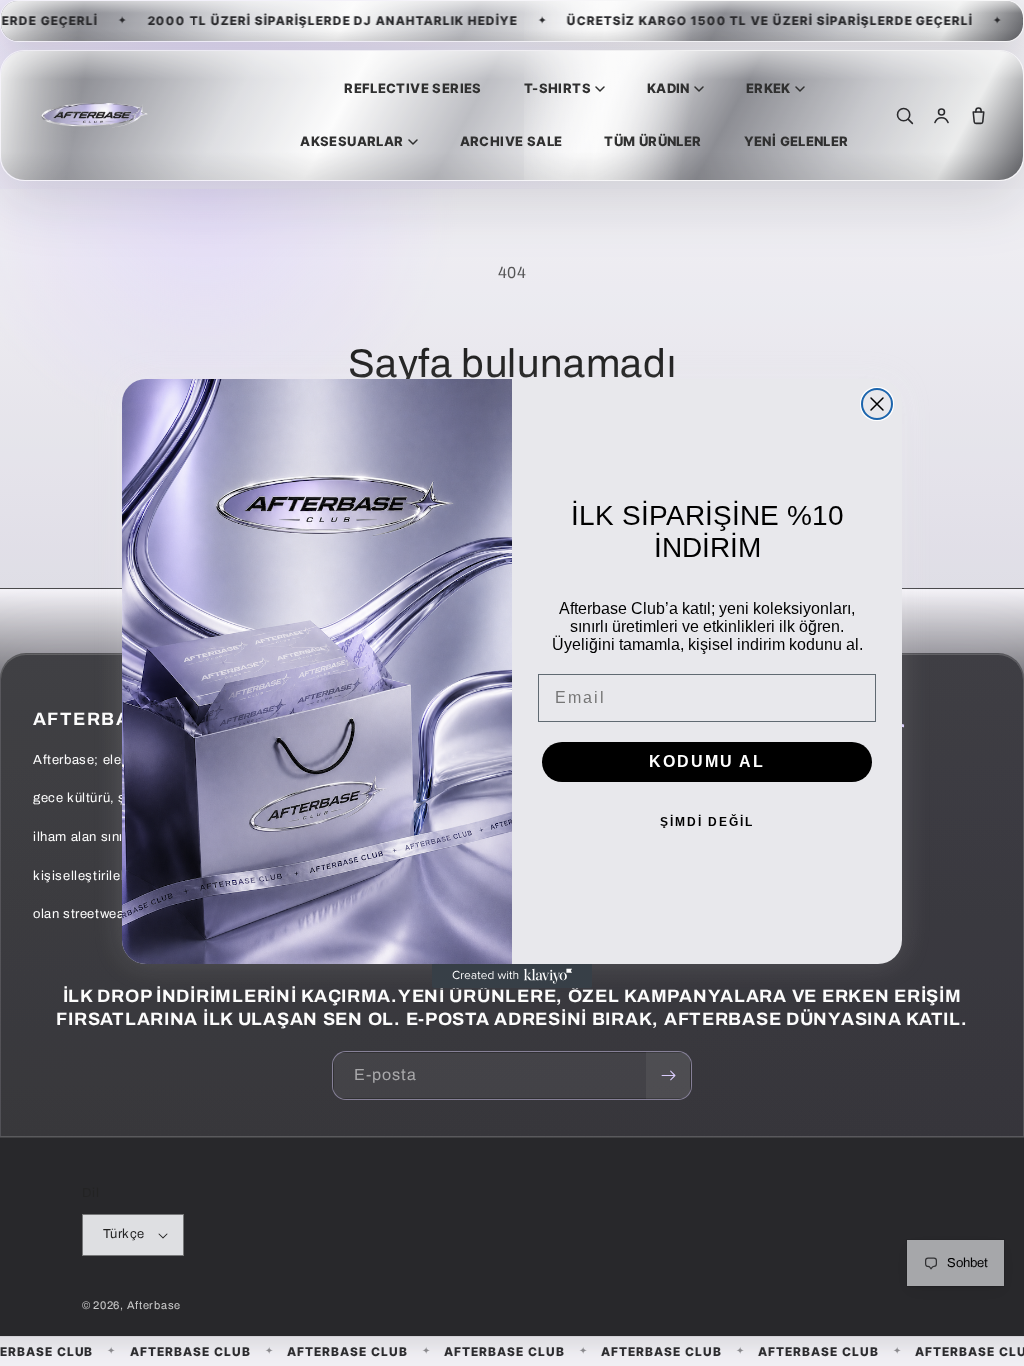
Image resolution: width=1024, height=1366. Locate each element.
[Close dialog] (877, 404)
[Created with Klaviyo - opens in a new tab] (512, 976)
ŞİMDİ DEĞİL (707, 822)
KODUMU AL (707, 761)
